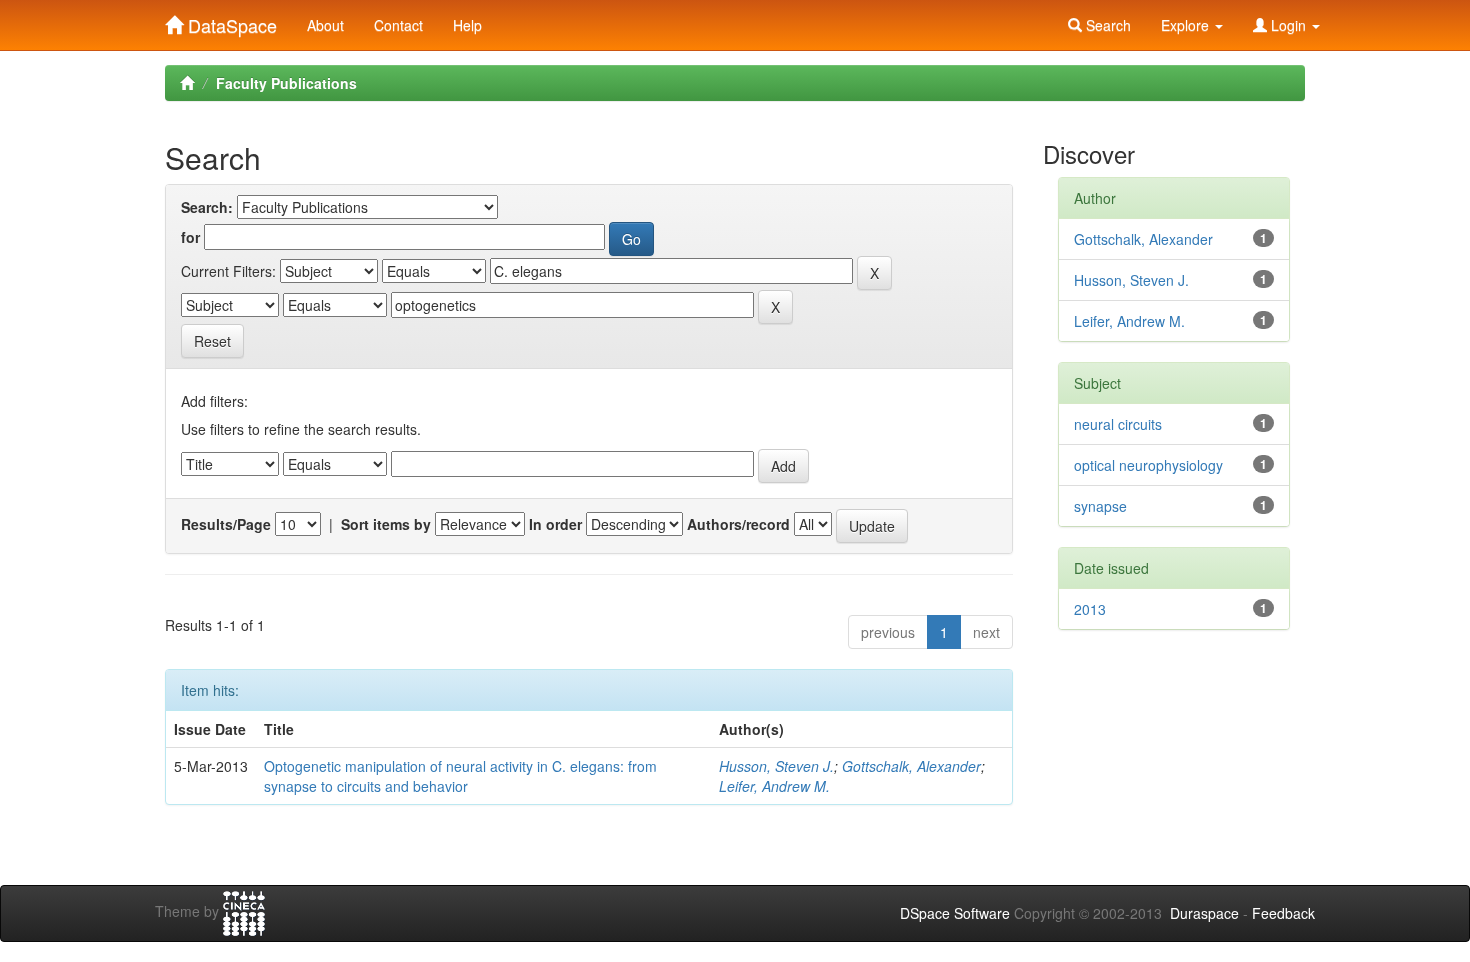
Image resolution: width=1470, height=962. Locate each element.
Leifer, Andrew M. (774, 786)
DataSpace (230, 21)
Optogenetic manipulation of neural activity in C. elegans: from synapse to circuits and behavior (460, 776)
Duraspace (1204, 913)
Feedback (1283, 913)
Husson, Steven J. (776, 766)
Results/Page (226, 524)
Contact (398, 25)
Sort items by (386, 524)
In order (555, 524)
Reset (212, 341)
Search (1106, 25)
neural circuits (1118, 424)
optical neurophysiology (1148, 465)
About (325, 25)
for (190, 237)
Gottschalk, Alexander (911, 766)
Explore (1187, 25)
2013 (1090, 609)
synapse (1100, 506)
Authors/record (738, 524)
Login (1288, 25)
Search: (207, 207)
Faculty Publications (286, 83)
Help (467, 25)
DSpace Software (955, 913)
